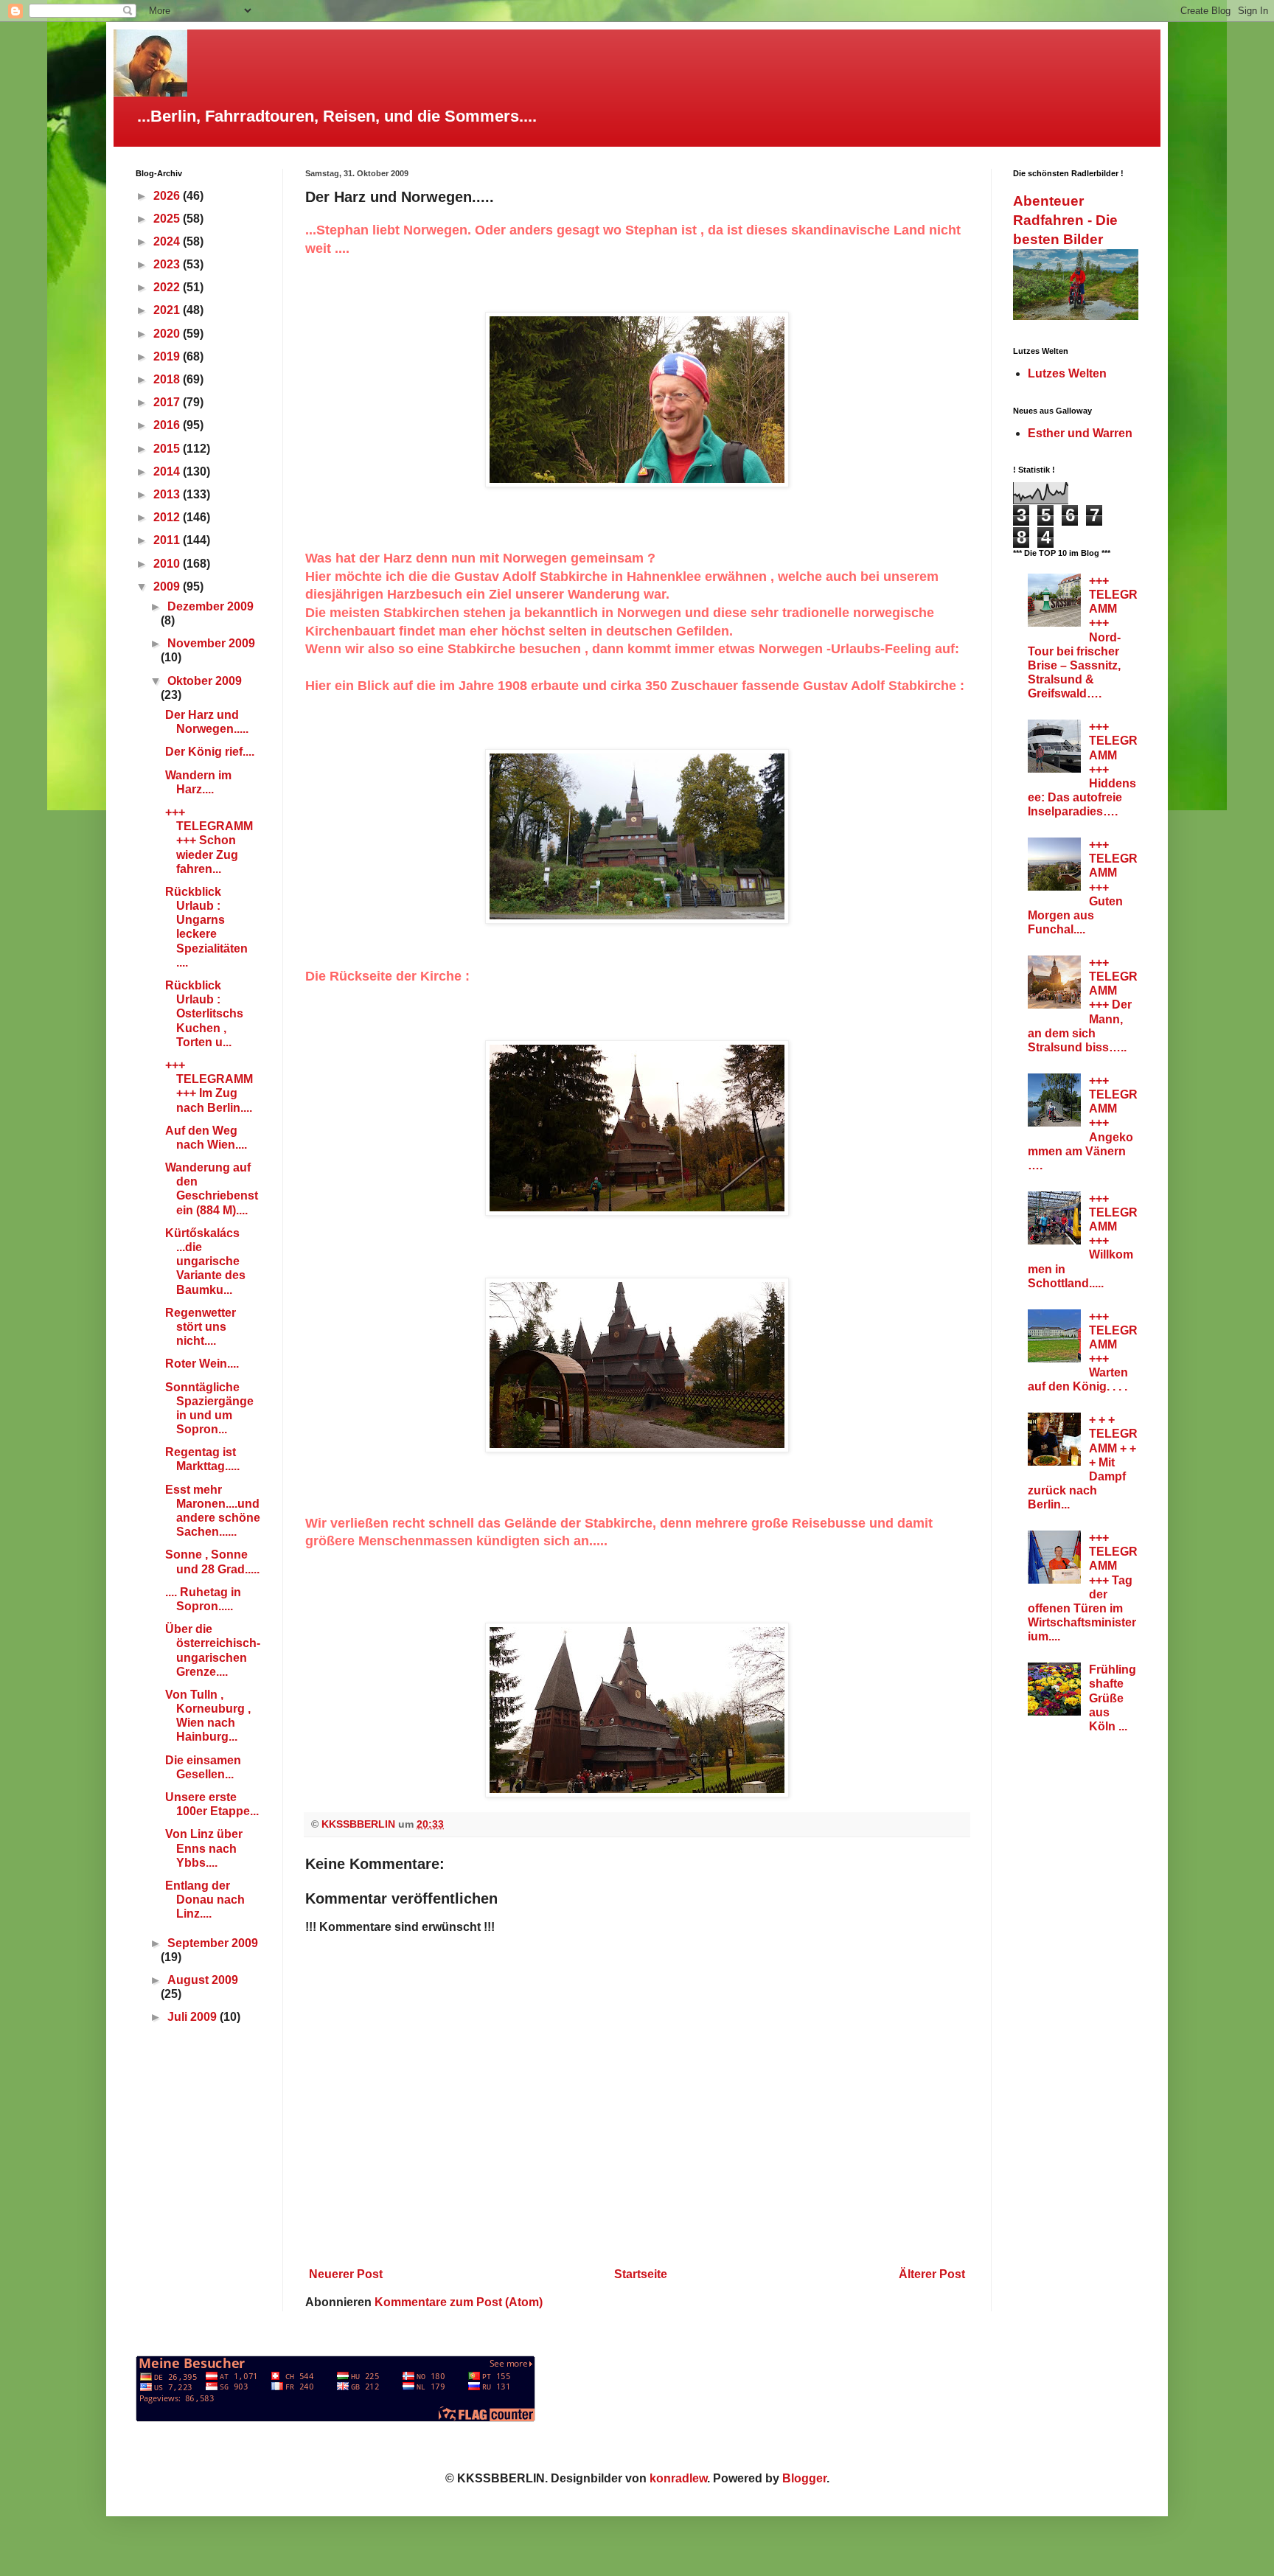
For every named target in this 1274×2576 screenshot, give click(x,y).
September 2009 (213, 1943)
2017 (168, 402)
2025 (168, 219)
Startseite (641, 2274)
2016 (168, 425)
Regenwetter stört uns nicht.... (201, 1327)
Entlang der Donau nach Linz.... (205, 1900)
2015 (168, 449)
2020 (168, 334)
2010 (168, 564)
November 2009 (211, 643)
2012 (168, 517)
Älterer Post (932, 2274)
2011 (168, 540)
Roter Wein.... (202, 1364)
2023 (168, 264)
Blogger (804, 2478)
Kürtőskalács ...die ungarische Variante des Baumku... (205, 1261)
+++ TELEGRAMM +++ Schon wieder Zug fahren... (209, 840)
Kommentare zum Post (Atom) (459, 2302)
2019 (168, 356)
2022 (168, 287)
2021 (168, 310)
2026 (168, 196)
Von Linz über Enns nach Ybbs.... (204, 1848)
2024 (168, 241)
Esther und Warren (1080, 433)
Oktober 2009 (205, 681)
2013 (168, 494)
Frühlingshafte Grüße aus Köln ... (1113, 1698)
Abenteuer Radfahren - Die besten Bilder (1065, 220)
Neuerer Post (346, 2274)
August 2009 (203, 1980)
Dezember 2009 (210, 606)
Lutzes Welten (1067, 373)
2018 (168, 379)
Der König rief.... (210, 752)
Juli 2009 (194, 2017)
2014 (168, 471)
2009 (168, 586)
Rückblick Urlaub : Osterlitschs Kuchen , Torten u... (204, 1014)
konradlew (678, 2478)
